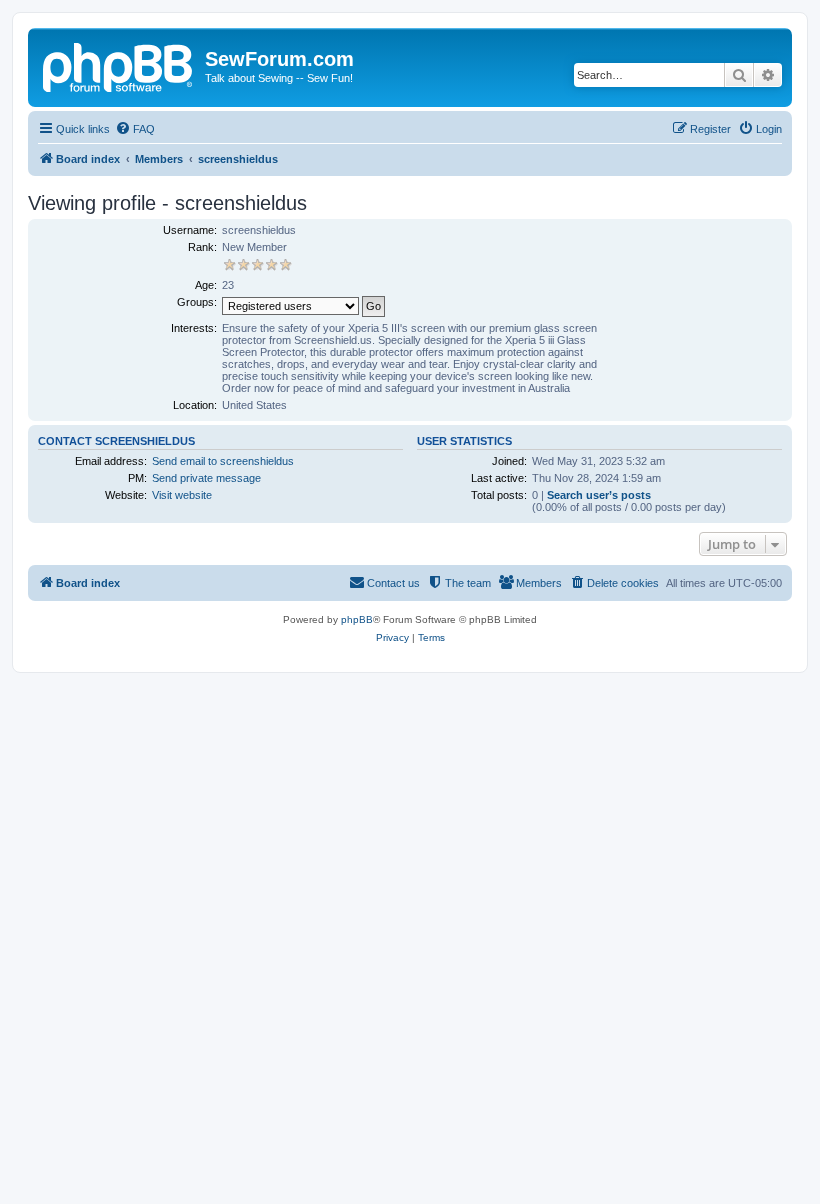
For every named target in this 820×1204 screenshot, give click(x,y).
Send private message (206, 478)
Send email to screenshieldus (223, 461)
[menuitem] (135, 129)
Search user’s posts (599, 495)
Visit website (182, 495)
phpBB (357, 619)
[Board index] (119, 65)
